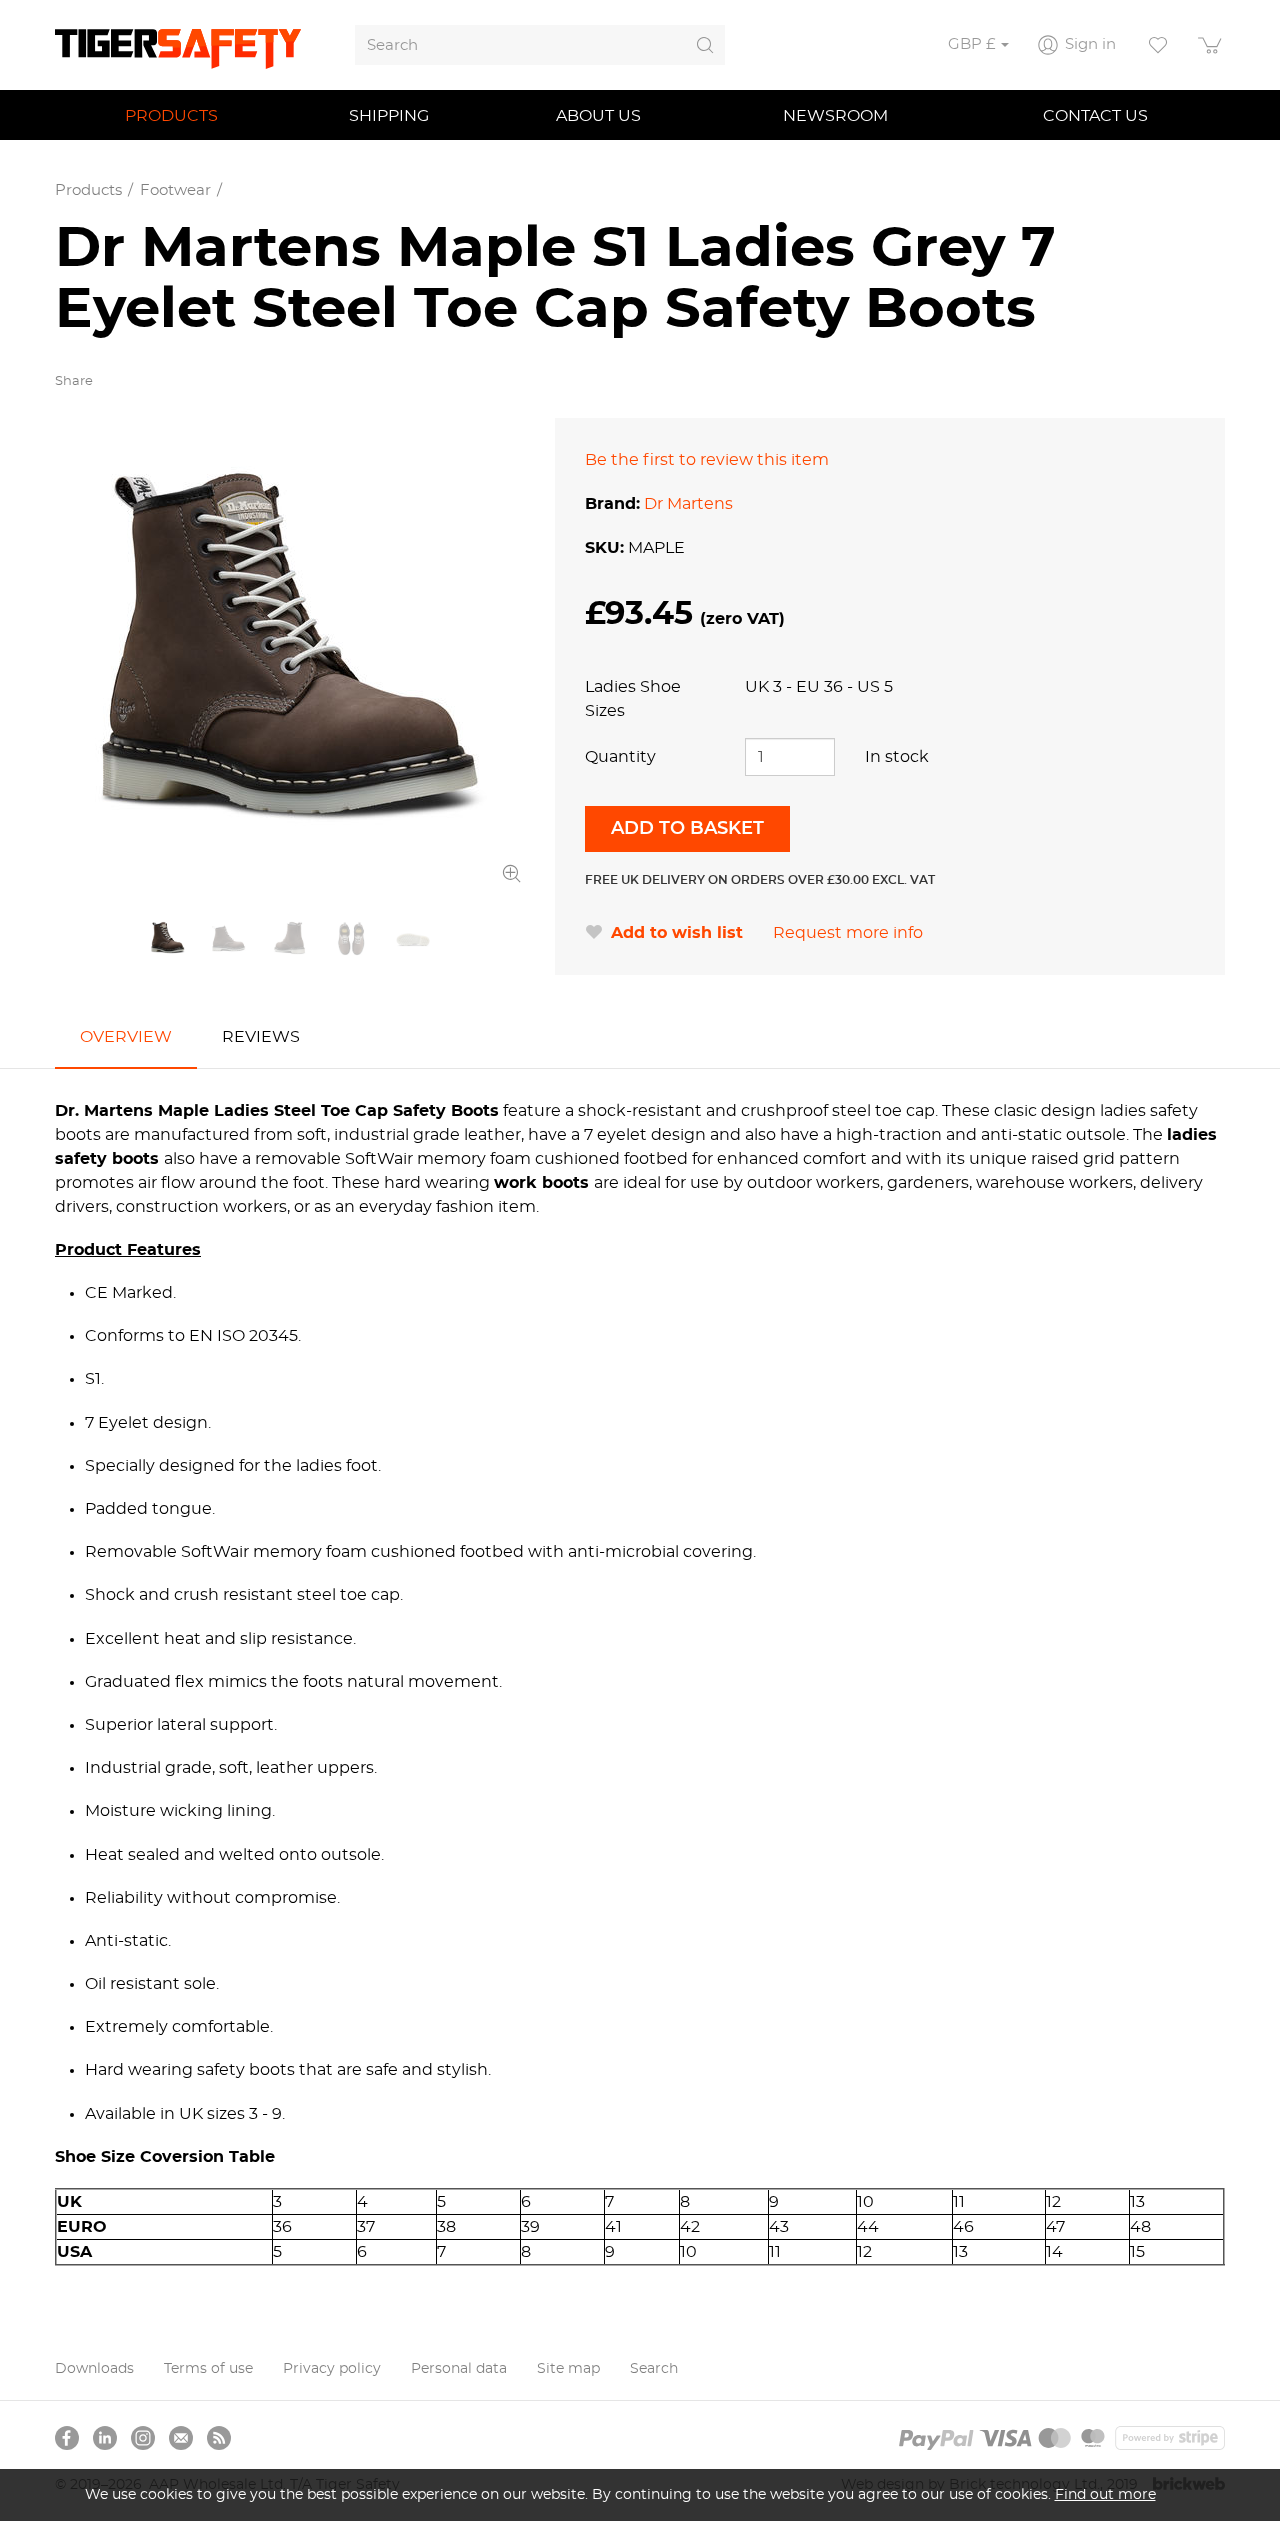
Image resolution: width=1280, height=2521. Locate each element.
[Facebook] (67, 2438)
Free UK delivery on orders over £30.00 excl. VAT (760, 880)
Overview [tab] (126, 1037)
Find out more (1105, 2494)
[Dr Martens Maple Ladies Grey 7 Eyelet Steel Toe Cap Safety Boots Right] (228, 938)
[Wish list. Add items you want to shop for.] (1158, 45)
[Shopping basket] (1211, 45)
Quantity (620, 757)
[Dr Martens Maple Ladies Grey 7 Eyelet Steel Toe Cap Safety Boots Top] (351, 938)
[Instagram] (143, 2438)
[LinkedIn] (105, 2438)
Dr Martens (688, 504)
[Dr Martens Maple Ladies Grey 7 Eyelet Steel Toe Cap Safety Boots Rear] (289, 938)
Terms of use (208, 2369)
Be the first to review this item (707, 460)
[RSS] (219, 2438)
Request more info (848, 933)
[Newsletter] (181, 2438)
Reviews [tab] (261, 1037)
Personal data (459, 2369)
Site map (568, 2369)
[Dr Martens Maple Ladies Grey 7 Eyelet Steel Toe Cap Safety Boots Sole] (412, 938)
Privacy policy (332, 2369)
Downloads (94, 2369)
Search (654, 2369)
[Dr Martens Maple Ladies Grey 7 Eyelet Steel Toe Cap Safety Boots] (290, 653)
